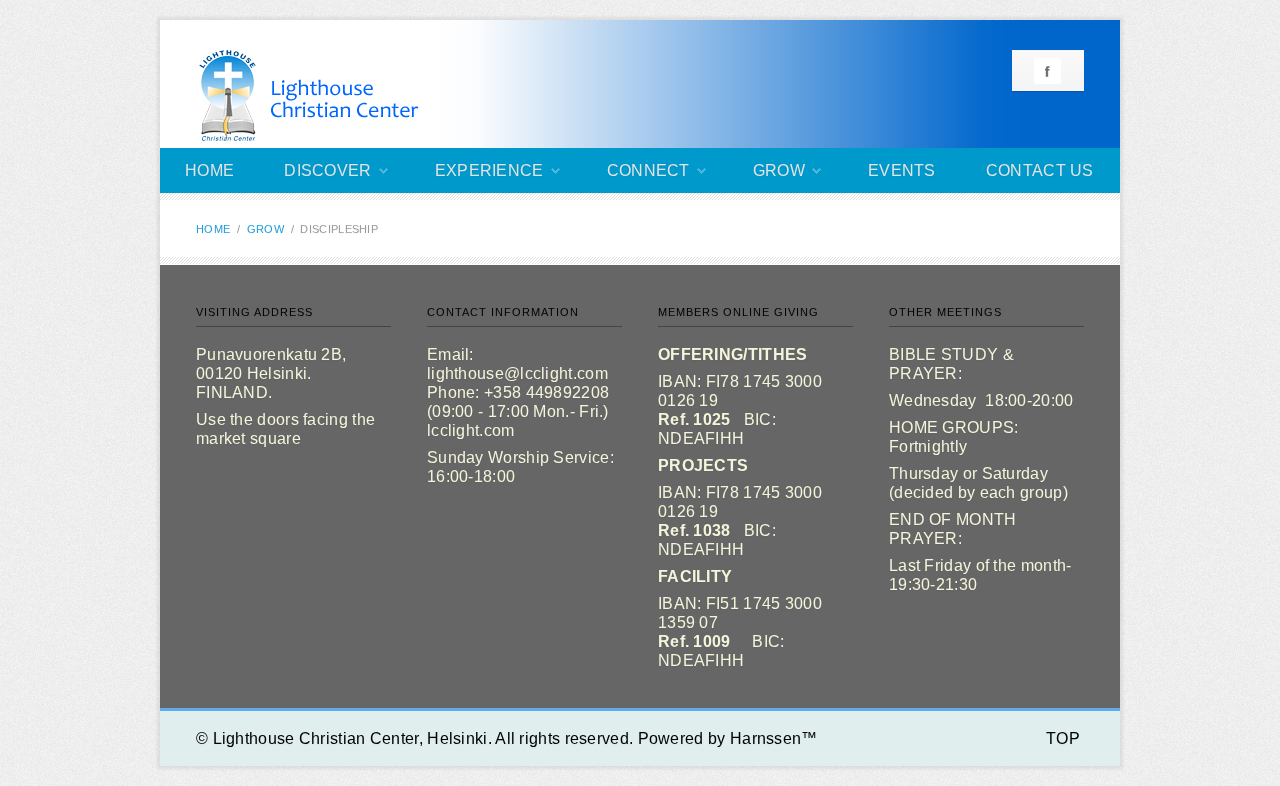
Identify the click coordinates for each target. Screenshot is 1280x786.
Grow (779, 170)
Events (902, 170)
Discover (327, 170)
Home (209, 170)
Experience (489, 170)
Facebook (1047, 71)
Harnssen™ (774, 738)
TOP (1063, 738)
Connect (648, 170)
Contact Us (1040, 170)
